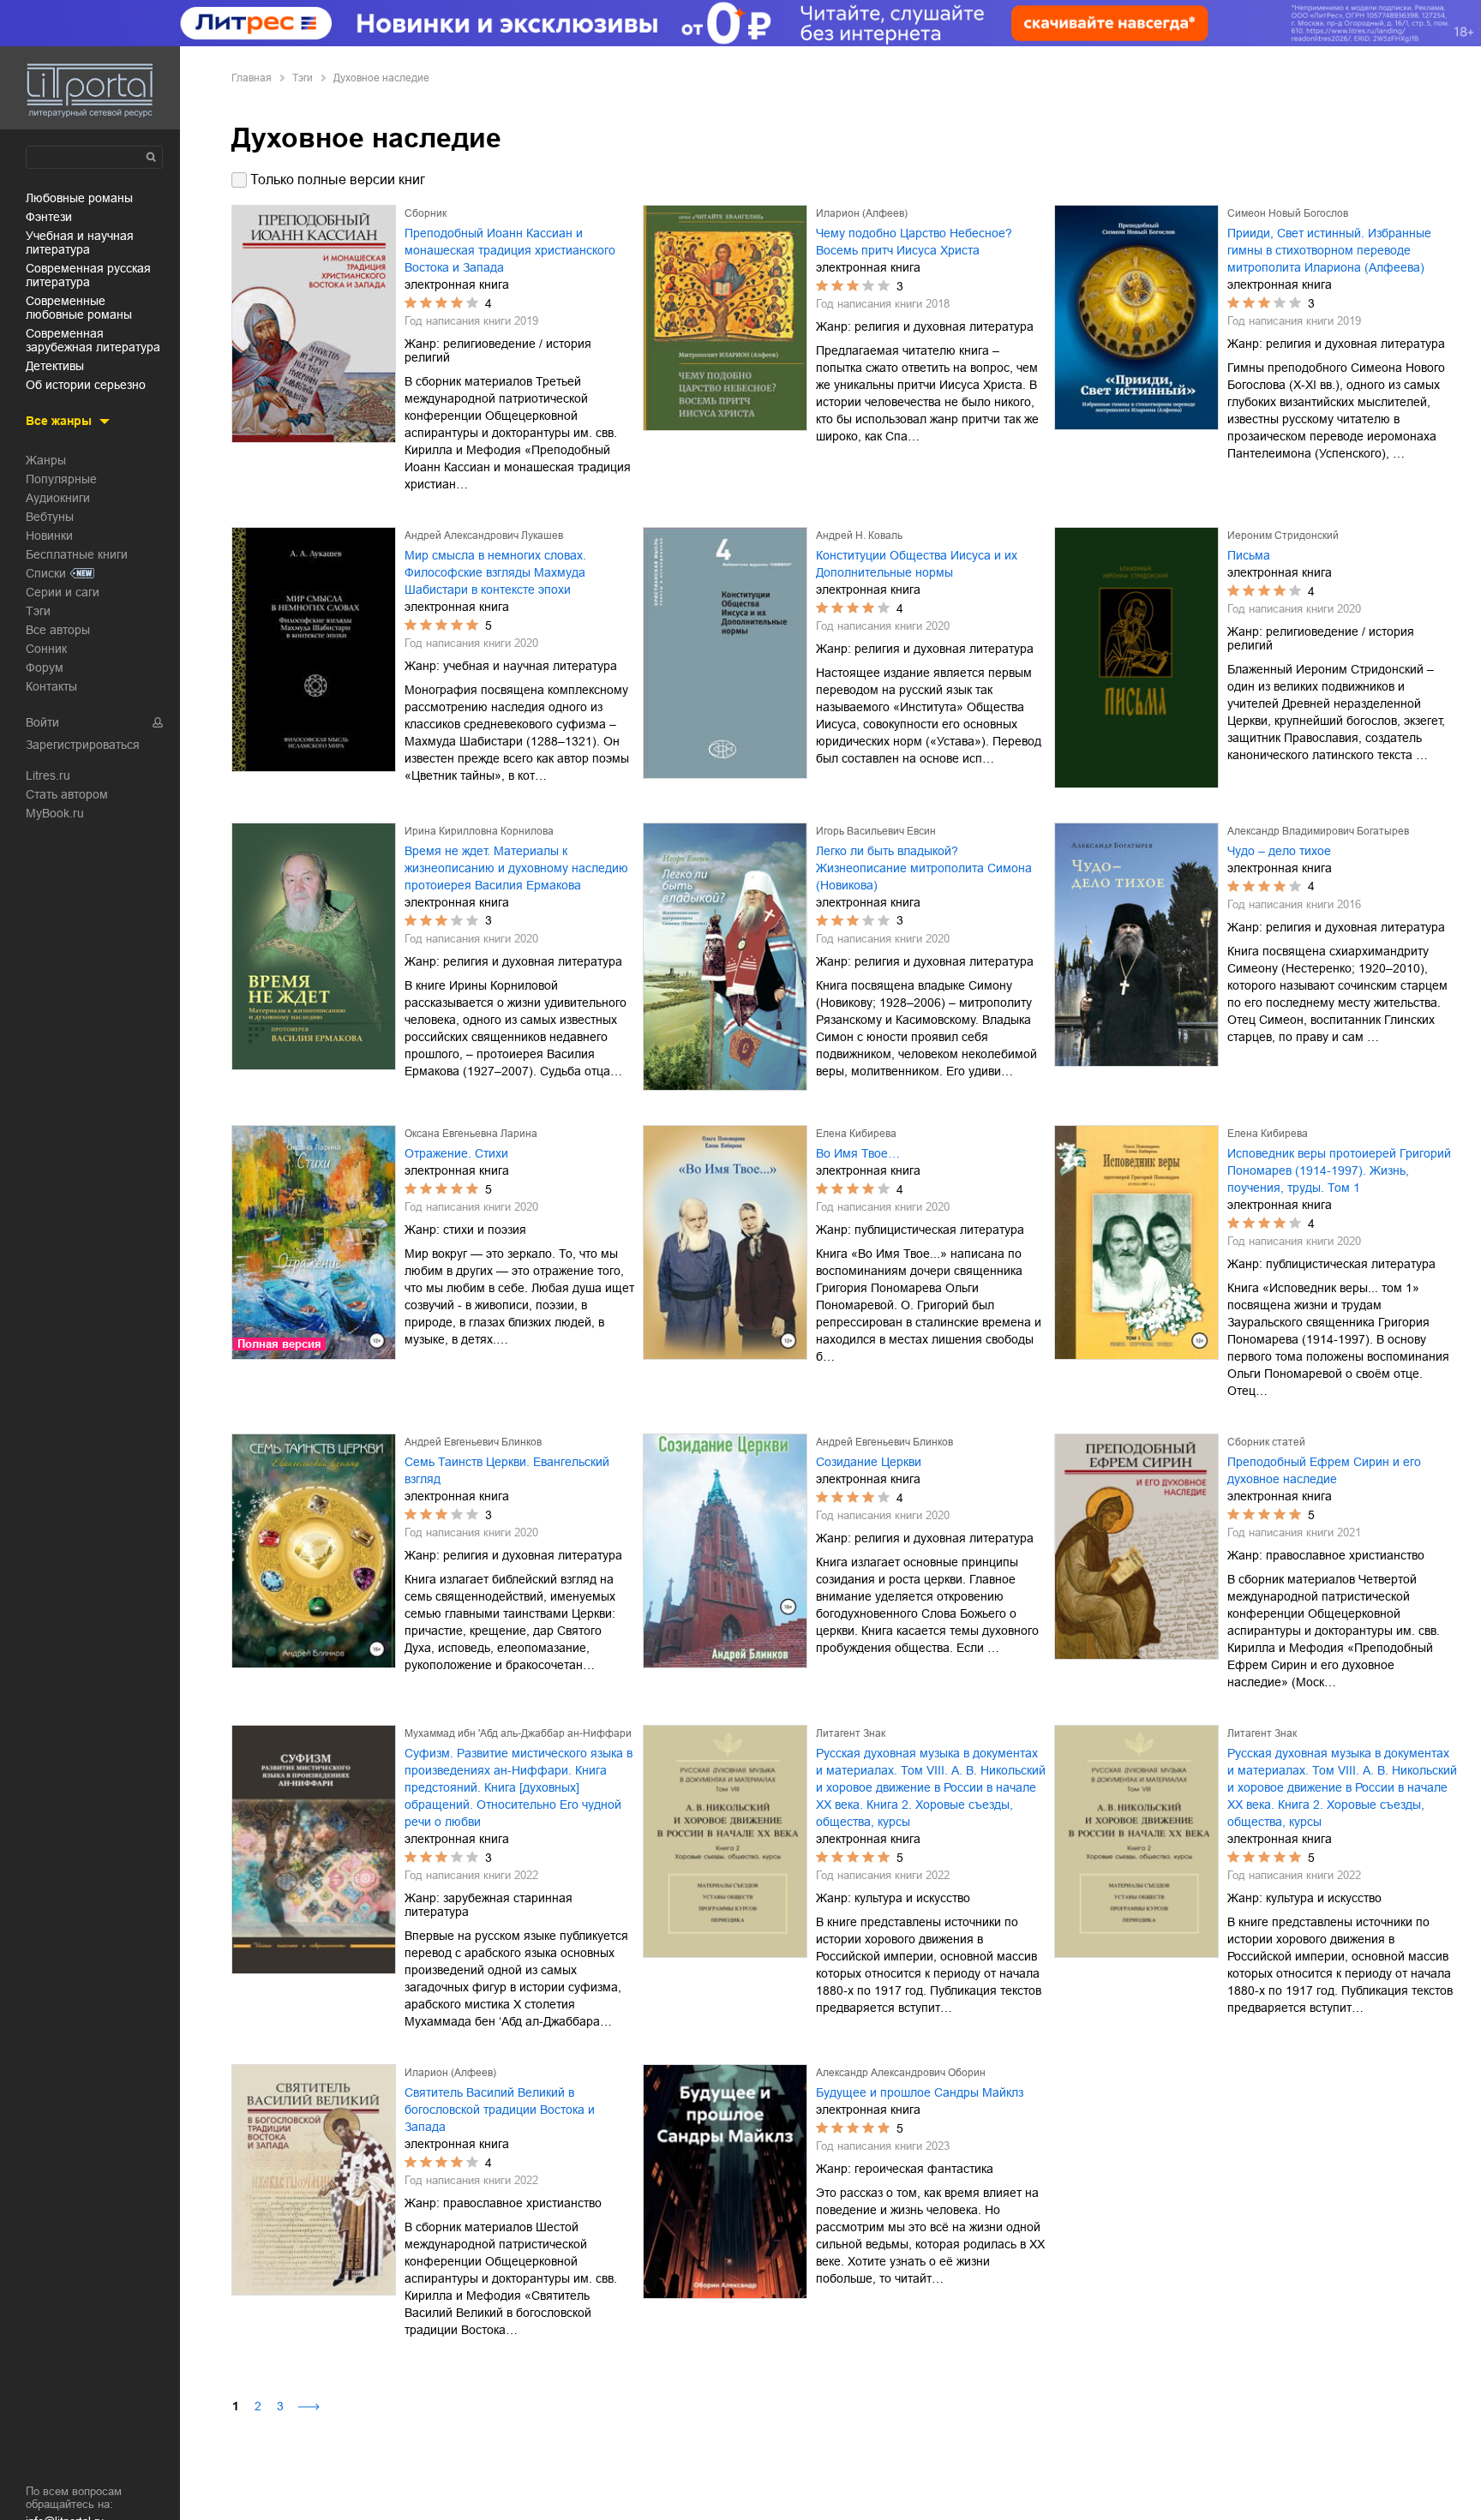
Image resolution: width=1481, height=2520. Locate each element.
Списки (46, 573)
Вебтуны (50, 517)
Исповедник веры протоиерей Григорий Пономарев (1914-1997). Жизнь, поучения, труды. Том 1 (1339, 1170)
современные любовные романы (79, 308)
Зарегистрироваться (83, 745)
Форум (45, 667)
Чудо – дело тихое (1279, 851)
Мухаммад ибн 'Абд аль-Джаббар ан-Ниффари (518, 1733)
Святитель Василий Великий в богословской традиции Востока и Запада (500, 2110)
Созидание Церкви (869, 1462)
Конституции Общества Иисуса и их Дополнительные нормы (917, 564)
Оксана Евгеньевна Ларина (471, 1134)
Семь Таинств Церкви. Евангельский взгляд (507, 1470)
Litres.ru (48, 775)
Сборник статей (1266, 1442)
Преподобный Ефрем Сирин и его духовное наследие (1324, 1470)
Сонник (46, 649)
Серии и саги (63, 592)
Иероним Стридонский (1283, 536)
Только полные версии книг (338, 180)
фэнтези (49, 217)
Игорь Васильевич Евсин (876, 831)
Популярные (61, 479)
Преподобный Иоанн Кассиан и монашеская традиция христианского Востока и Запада (510, 250)
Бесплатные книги (77, 554)
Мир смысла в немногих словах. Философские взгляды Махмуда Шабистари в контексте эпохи (495, 572)
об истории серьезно (86, 385)
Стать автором (67, 794)
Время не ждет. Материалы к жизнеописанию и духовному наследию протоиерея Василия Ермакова (516, 868)
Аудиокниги (58, 498)
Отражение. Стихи (456, 1153)
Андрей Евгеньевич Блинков (473, 1442)
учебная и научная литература (80, 242)
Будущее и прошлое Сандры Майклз (920, 2092)
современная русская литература (88, 275)
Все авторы (58, 630)
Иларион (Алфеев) (862, 213)
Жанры (46, 460)
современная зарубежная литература (93, 340)
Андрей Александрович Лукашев (484, 536)
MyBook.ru (55, 813)
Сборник (426, 213)
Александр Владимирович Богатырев (1318, 831)
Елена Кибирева (856, 1134)
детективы (55, 366)
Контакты (51, 686)
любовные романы (79, 198)
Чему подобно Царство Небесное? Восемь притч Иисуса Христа (914, 242)
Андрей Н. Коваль (859, 536)
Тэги (38, 611)
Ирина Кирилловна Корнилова (479, 831)
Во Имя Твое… (858, 1153)
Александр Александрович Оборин (901, 2073)
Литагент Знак (851, 1733)
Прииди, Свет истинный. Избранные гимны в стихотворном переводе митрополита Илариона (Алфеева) (1329, 250)
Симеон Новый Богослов (1288, 213)
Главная (252, 78)
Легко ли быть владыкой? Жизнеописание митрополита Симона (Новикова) (924, 868)
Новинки (49, 536)
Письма (1249, 555)
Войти (42, 722)
